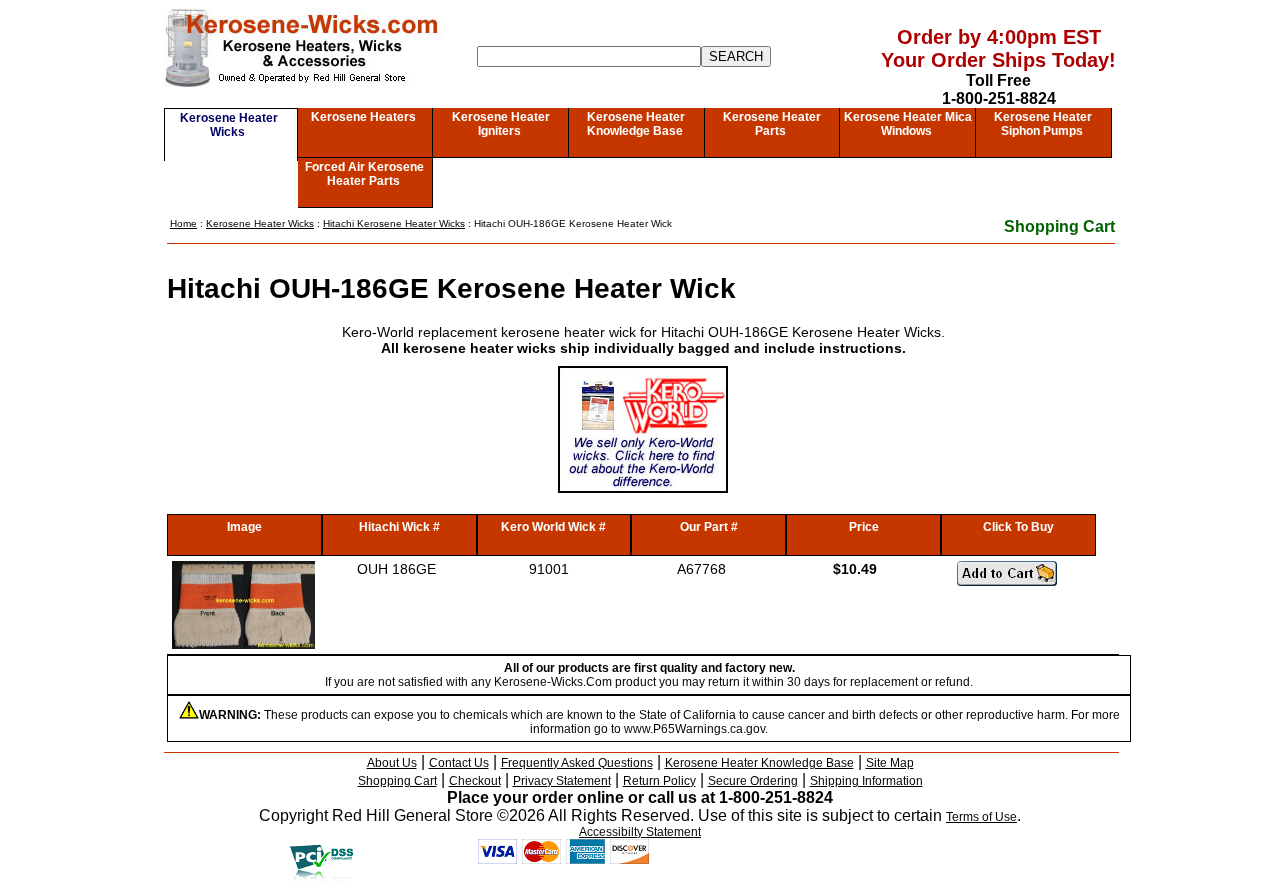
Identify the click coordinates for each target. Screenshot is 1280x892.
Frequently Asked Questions (577, 763)
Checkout (475, 781)
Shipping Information (866, 781)
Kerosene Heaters (363, 117)
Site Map (890, 763)
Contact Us (459, 763)
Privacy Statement (562, 781)
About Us (392, 763)
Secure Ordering (753, 781)
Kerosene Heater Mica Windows (908, 124)
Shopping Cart (1059, 226)
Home (183, 223)
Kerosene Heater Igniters (501, 124)
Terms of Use (981, 817)
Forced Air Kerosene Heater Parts (364, 174)
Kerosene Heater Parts (772, 124)
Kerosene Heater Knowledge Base (636, 124)
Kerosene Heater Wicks (229, 125)
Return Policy (659, 781)
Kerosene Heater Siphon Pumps (1043, 124)
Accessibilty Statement (640, 832)
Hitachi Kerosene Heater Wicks (394, 223)
